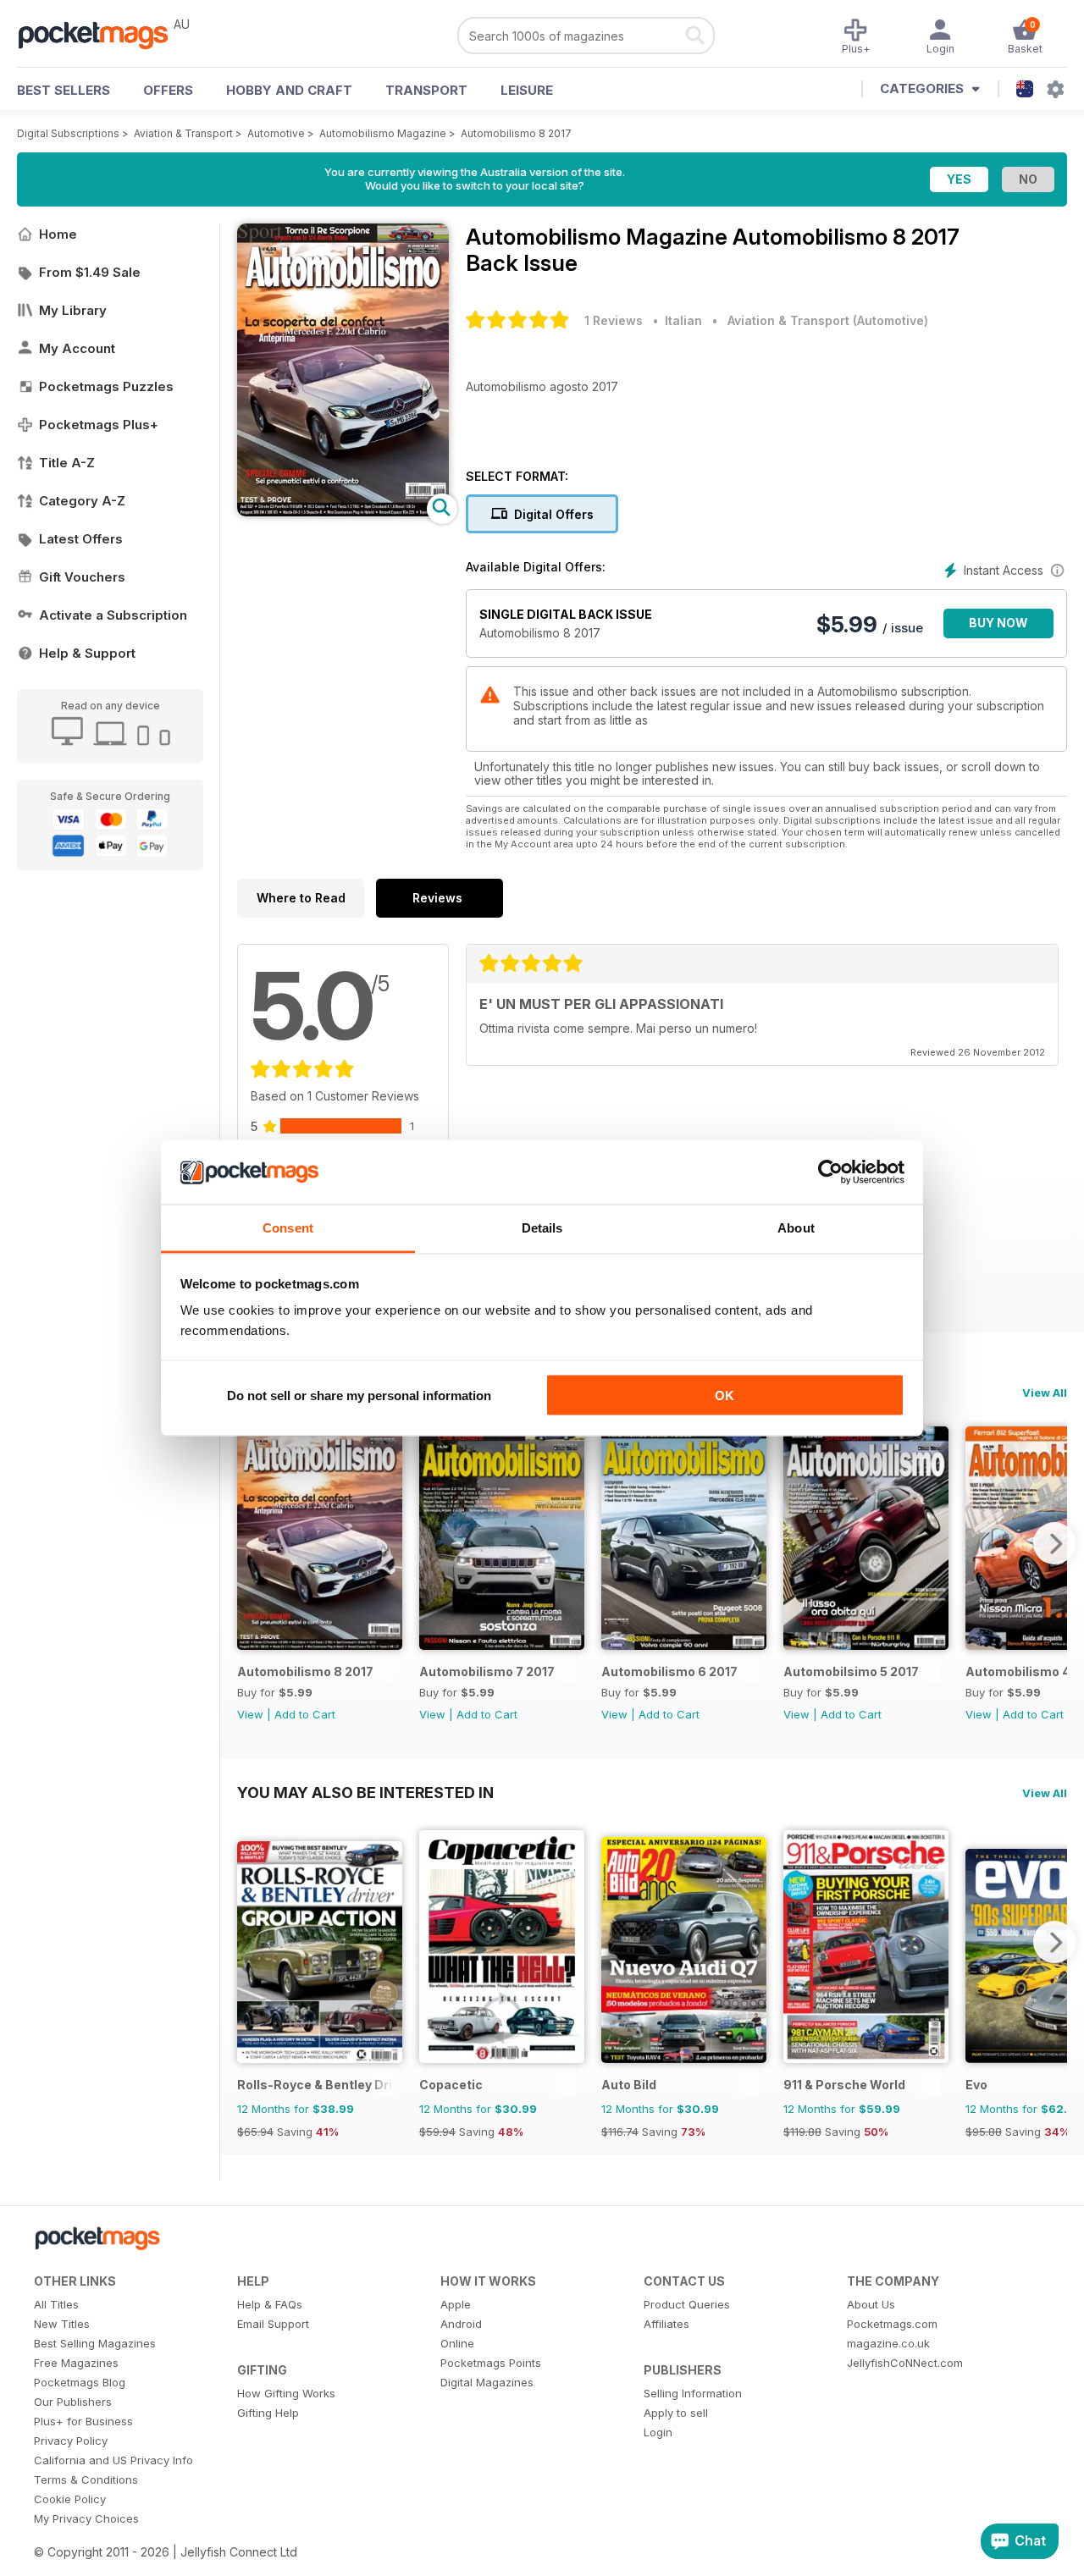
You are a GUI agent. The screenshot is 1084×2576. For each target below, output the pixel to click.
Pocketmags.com (892, 2324)
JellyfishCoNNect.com (905, 2363)
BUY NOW (998, 623)
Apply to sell (676, 2413)
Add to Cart (305, 1714)
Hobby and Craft (289, 90)
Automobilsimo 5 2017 (851, 1671)
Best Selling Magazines (95, 2343)
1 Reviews (614, 320)
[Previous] (250, 1543)
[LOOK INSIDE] (343, 512)
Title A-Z (67, 463)
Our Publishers (73, 2402)
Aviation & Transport (183, 133)
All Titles (56, 2304)
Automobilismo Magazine (383, 133)
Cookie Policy (70, 2499)
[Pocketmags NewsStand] (102, 34)
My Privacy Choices (86, 2518)
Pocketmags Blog (80, 2382)
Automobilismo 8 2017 (516, 133)
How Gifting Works (286, 2393)
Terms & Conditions (86, 2479)
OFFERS (168, 90)
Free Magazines (76, 2363)
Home (58, 234)
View (250, 1714)
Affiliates (666, 2324)
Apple (456, 2304)
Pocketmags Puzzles (106, 386)
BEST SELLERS (64, 90)
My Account (77, 348)
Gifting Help (268, 2413)
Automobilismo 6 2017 (669, 1671)
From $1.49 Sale (90, 272)
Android (461, 2324)
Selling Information (693, 2393)
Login (658, 2432)
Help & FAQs (270, 2304)
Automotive (276, 133)
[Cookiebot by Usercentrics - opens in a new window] (830, 1172)
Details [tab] (542, 1228)
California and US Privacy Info (113, 2460)
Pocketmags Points (491, 2363)
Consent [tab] (288, 1228)
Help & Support (87, 653)
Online (457, 2343)
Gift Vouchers (82, 577)
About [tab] (796, 1228)
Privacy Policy (71, 2441)
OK (725, 1395)
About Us (871, 2304)
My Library (73, 310)
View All (1045, 1393)
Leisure (527, 90)
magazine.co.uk (888, 2343)
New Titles (62, 2324)
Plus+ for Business (83, 2421)
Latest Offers (81, 539)
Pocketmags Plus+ (99, 425)
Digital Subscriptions (68, 133)
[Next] (1054, 1543)
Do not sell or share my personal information (359, 1395)
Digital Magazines (487, 2382)
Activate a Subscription (113, 615)
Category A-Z (82, 501)
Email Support (273, 2324)
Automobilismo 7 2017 (487, 1671)
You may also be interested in (365, 1792)
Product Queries (687, 2304)
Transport (426, 90)
